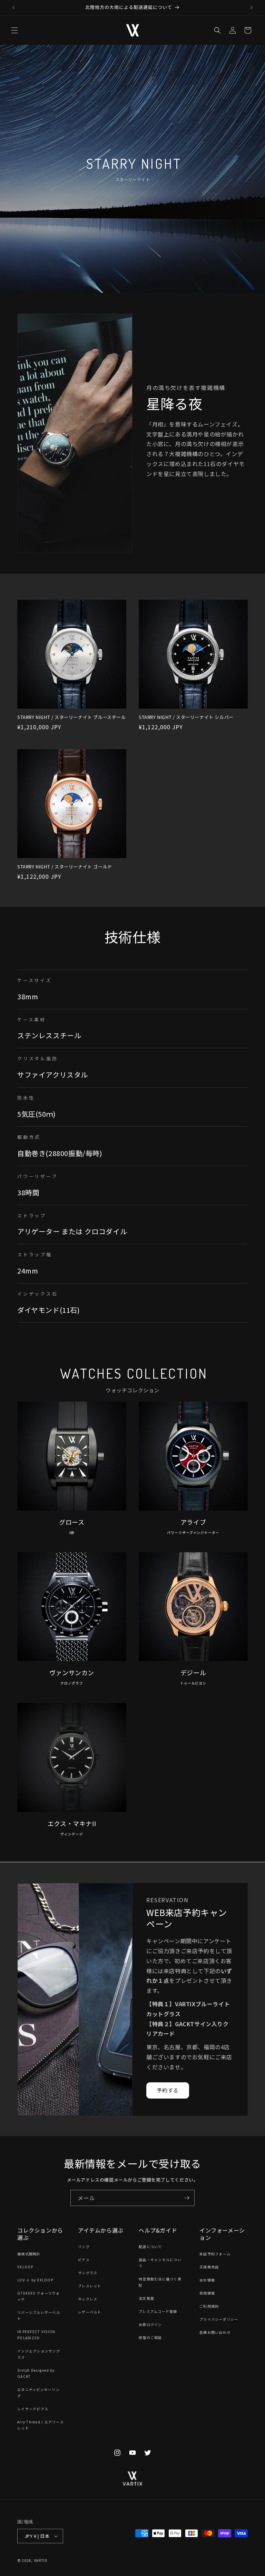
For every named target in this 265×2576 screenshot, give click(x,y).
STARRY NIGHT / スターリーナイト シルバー (186, 717)
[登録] (187, 2198)
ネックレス (88, 2299)
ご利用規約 (209, 2306)
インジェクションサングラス (39, 2354)
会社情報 (207, 2280)
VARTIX (41, 2560)
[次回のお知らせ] (252, 8)
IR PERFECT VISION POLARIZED (36, 2335)
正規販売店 (209, 2267)
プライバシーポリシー (219, 2319)
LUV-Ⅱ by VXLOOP (35, 2280)
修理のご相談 (150, 2337)
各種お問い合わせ (215, 2332)
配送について (150, 2247)
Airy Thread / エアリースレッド (41, 2425)
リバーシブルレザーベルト (39, 2315)
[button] (14, 30)
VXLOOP (25, 2267)
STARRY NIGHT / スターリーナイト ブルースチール (72, 717)
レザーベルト (90, 2312)
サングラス (88, 2273)
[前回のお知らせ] (13, 8)
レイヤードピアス (33, 2409)
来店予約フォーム (215, 2254)
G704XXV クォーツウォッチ (39, 2296)
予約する (168, 2090)
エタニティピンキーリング (38, 2393)
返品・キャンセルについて (160, 2263)
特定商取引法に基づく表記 (160, 2282)
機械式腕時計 (29, 2254)
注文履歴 (146, 2298)
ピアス (84, 2260)
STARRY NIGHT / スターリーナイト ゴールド (65, 867)
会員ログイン (150, 2324)
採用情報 (207, 2293)
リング (84, 2247)
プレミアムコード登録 (158, 2311)
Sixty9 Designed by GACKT (36, 2373)
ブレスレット (90, 2286)
